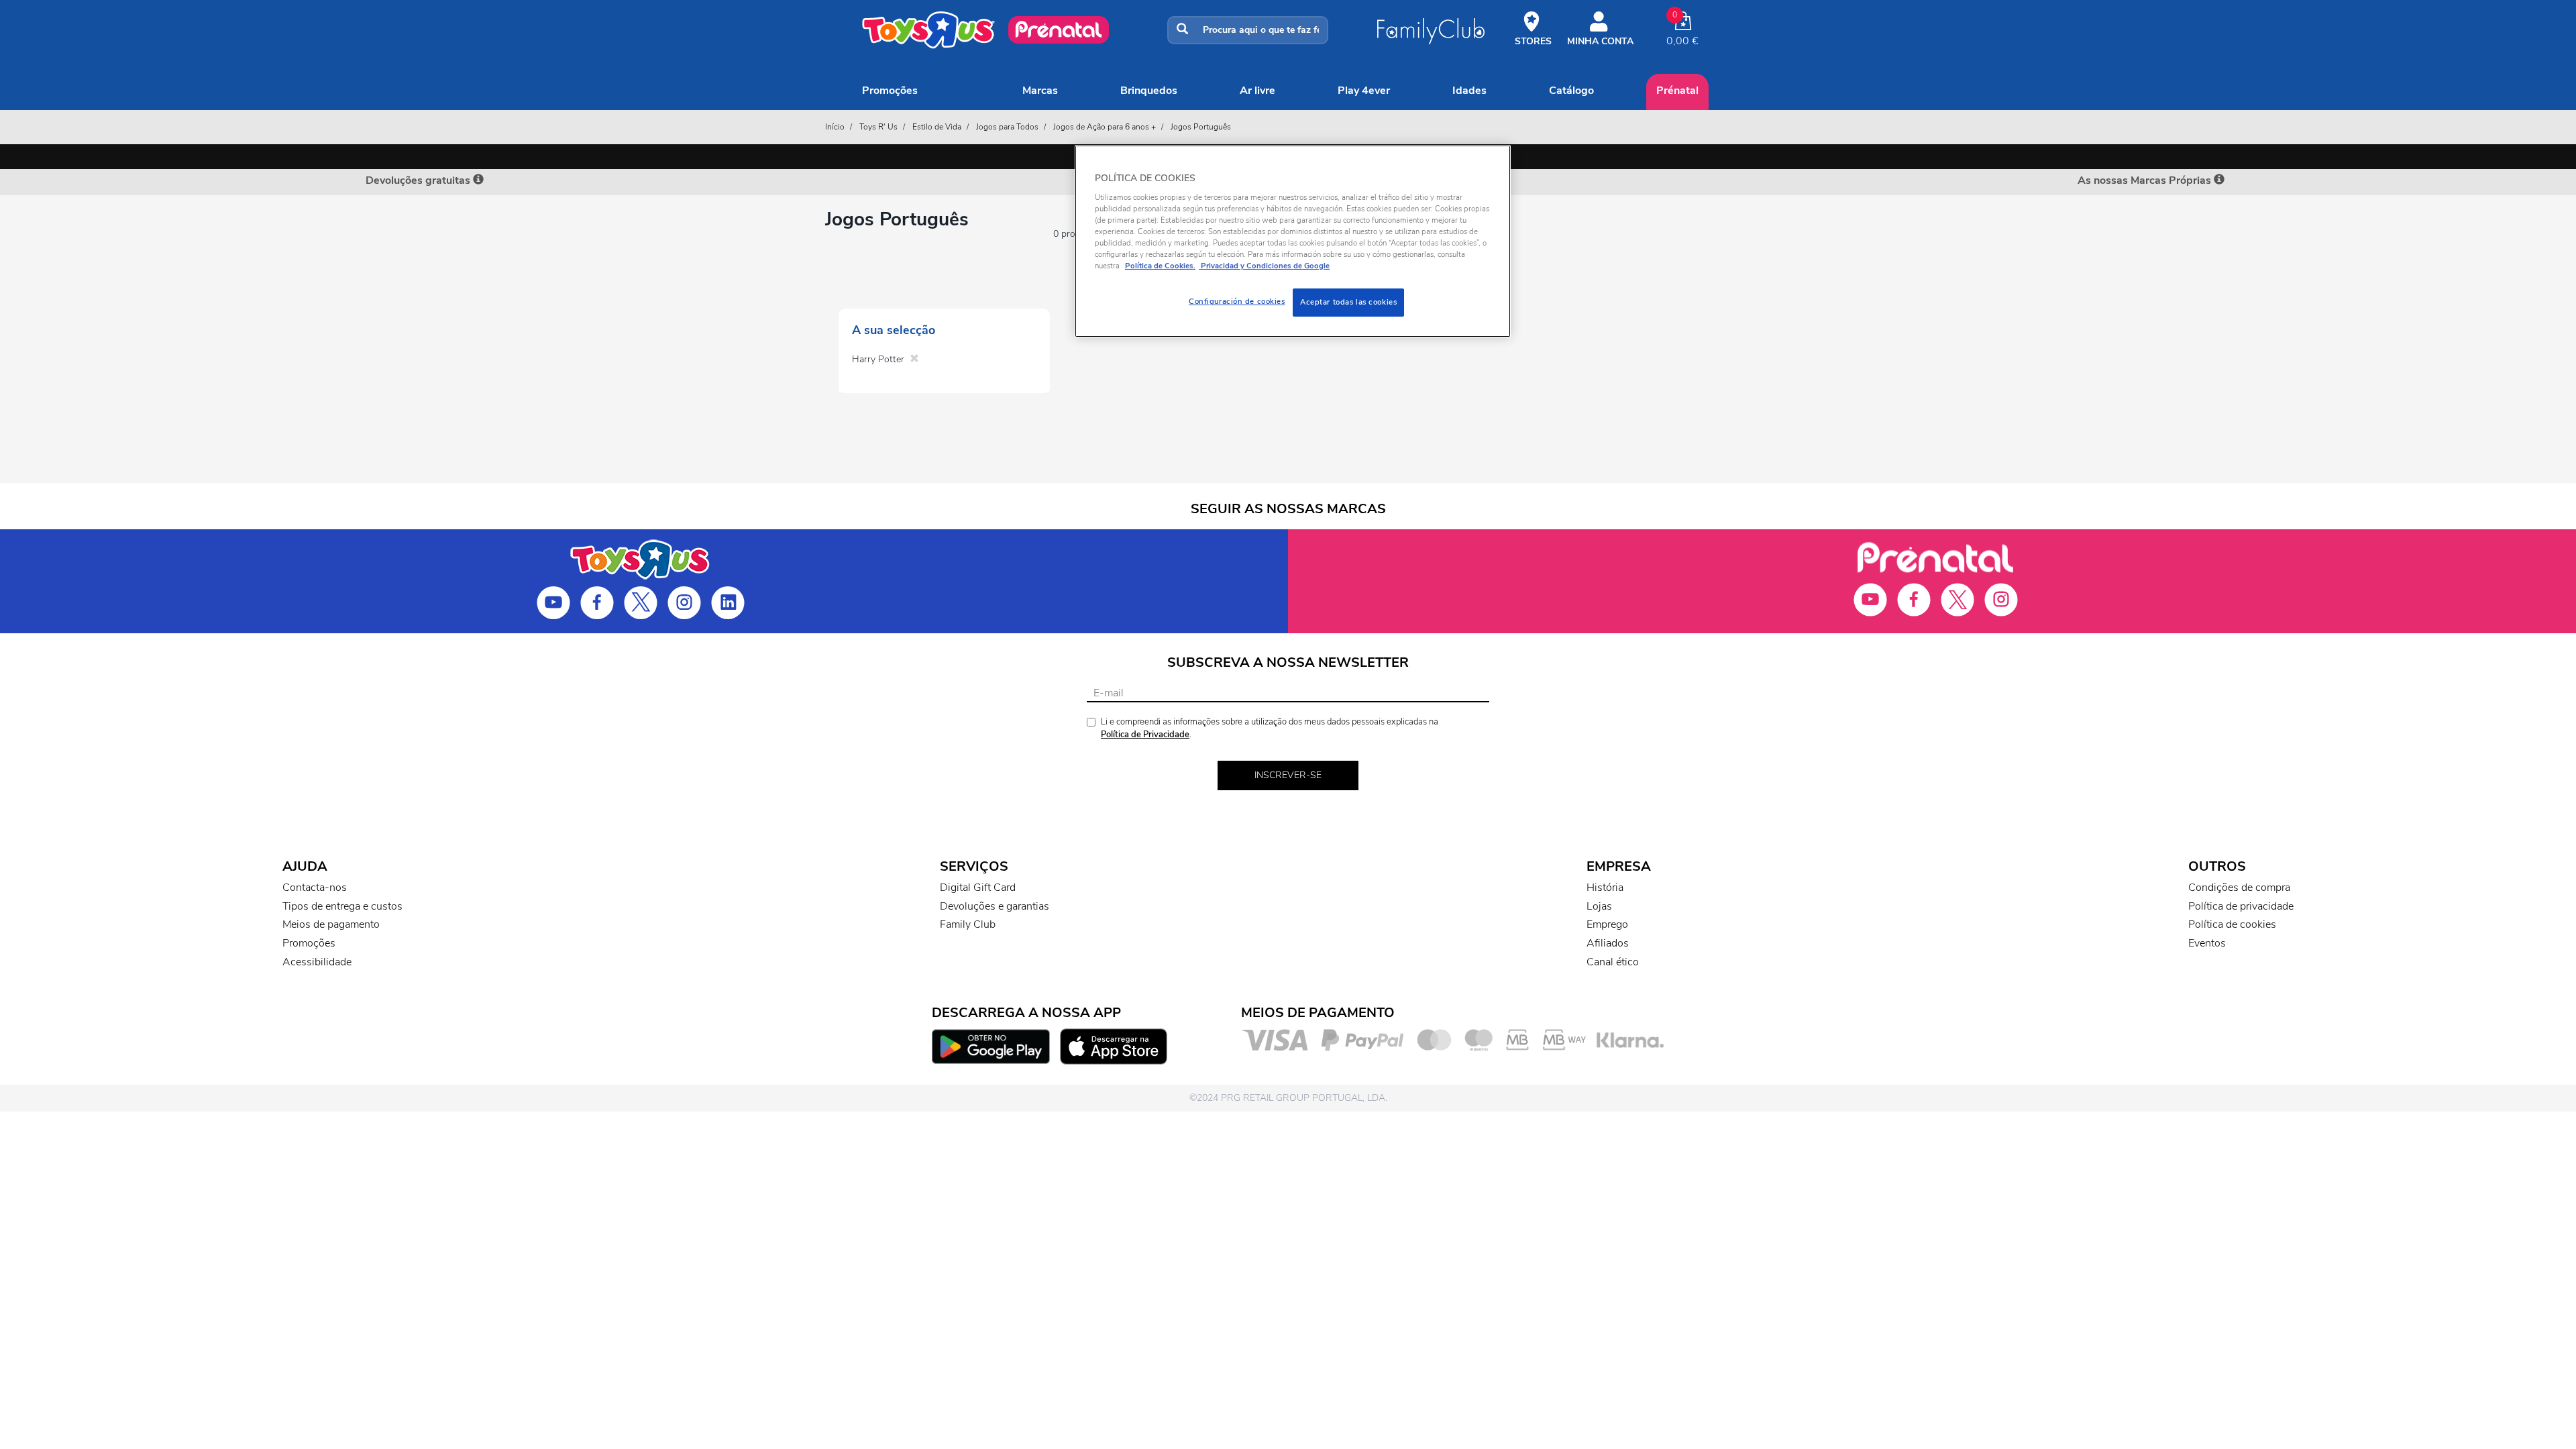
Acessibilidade (317, 962)
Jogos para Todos (1007, 127)
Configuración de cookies (1237, 301)
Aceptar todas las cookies (1348, 302)
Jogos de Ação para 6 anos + (1105, 127)
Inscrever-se (1288, 775)
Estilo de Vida (937, 127)
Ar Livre (1257, 91)
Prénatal (1677, 91)
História (1605, 888)
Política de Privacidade (1145, 735)
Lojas (1599, 906)
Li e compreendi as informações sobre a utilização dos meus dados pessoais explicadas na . (1270, 728)
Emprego (1607, 924)
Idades (1469, 91)
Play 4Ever (1364, 91)
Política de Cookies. (1160, 266)
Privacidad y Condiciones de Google (1264, 266)
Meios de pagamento (331, 924)
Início (835, 127)
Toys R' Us (878, 127)
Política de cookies (2232, 924)
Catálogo (1571, 91)
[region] (1293, 241)
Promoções (890, 91)
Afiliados (1608, 943)
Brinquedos (1149, 91)
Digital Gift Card (978, 888)
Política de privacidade (2241, 906)
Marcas (1040, 91)
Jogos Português (1201, 127)
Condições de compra (2239, 888)
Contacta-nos (315, 888)
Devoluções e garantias (995, 906)
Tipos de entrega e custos (342, 906)
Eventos (2207, 943)
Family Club (968, 924)
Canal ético (1613, 962)
